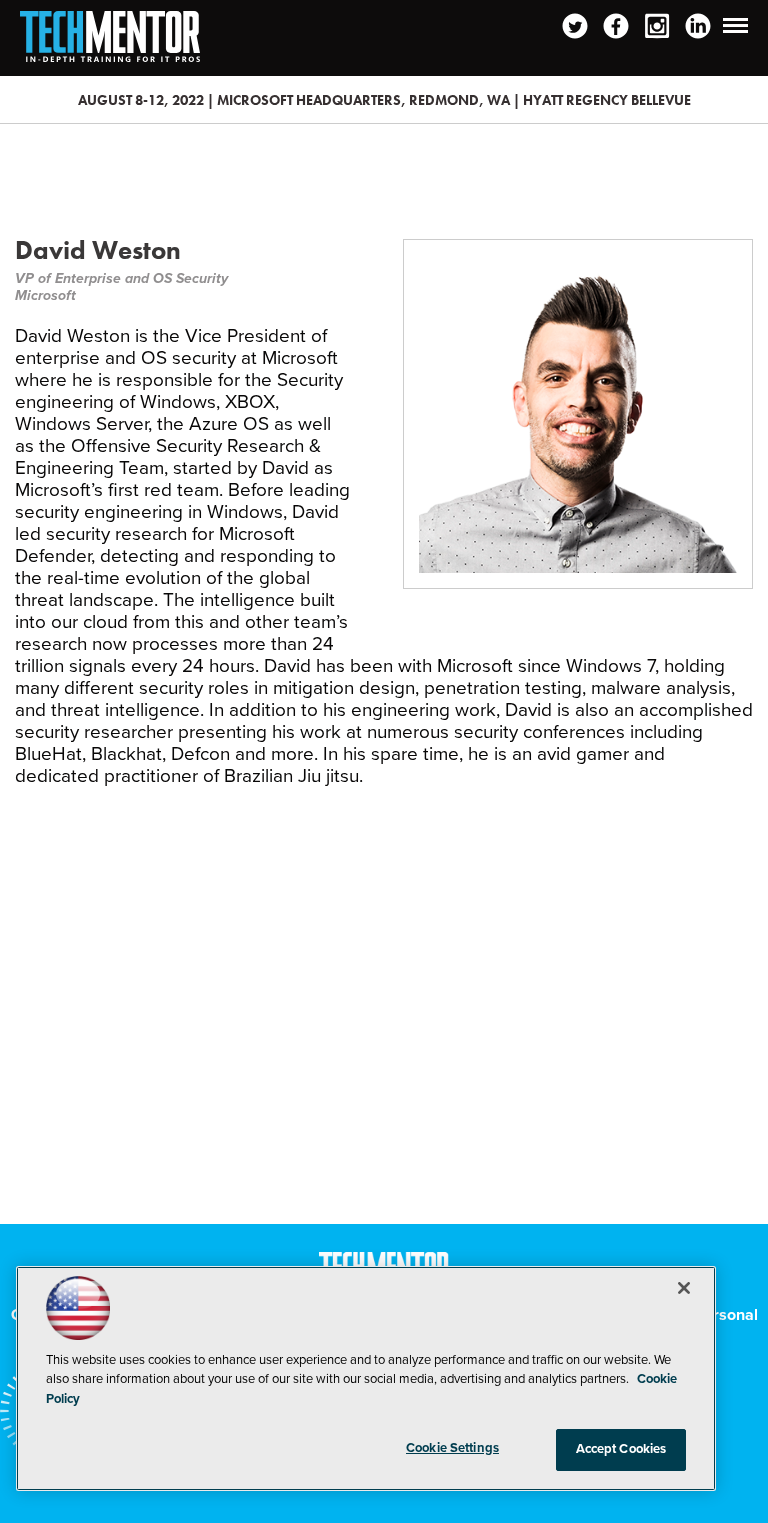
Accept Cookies (621, 1449)
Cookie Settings (452, 1448)
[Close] (684, 1288)
